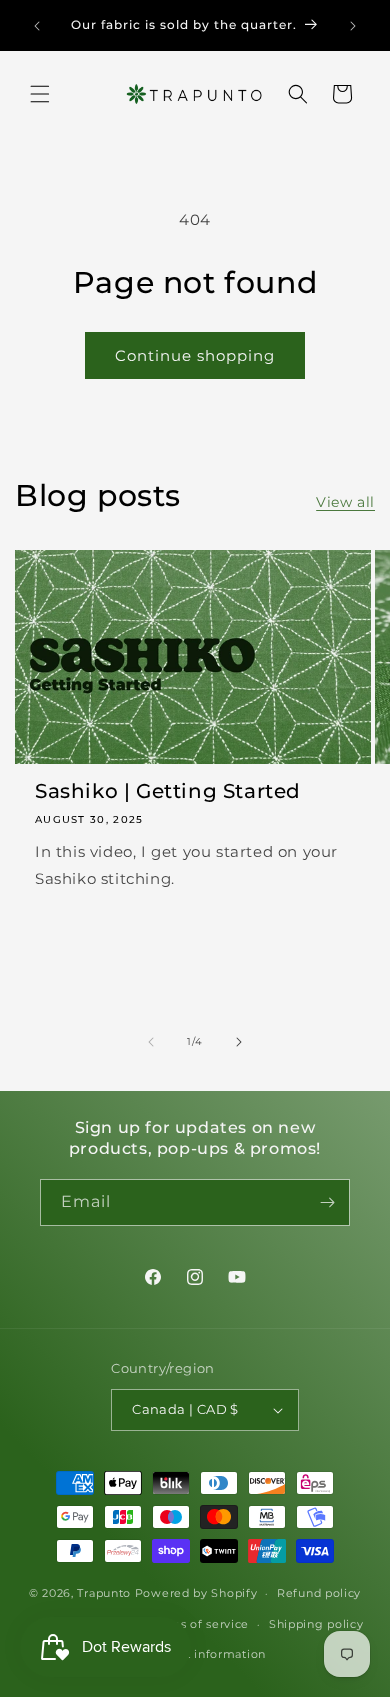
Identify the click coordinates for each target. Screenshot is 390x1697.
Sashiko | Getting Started (168, 791)
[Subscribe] (327, 1202)
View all (345, 502)
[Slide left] (151, 1042)
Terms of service (199, 1624)
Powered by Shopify (196, 1593)
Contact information (205, 1654)
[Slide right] (239, 1042)
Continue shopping (195, 355)
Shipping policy (316, 1624)
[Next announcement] (353, 26)
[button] (40, 94)
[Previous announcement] (37, 26)
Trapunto (104, 1593)
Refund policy (319, 1593)
